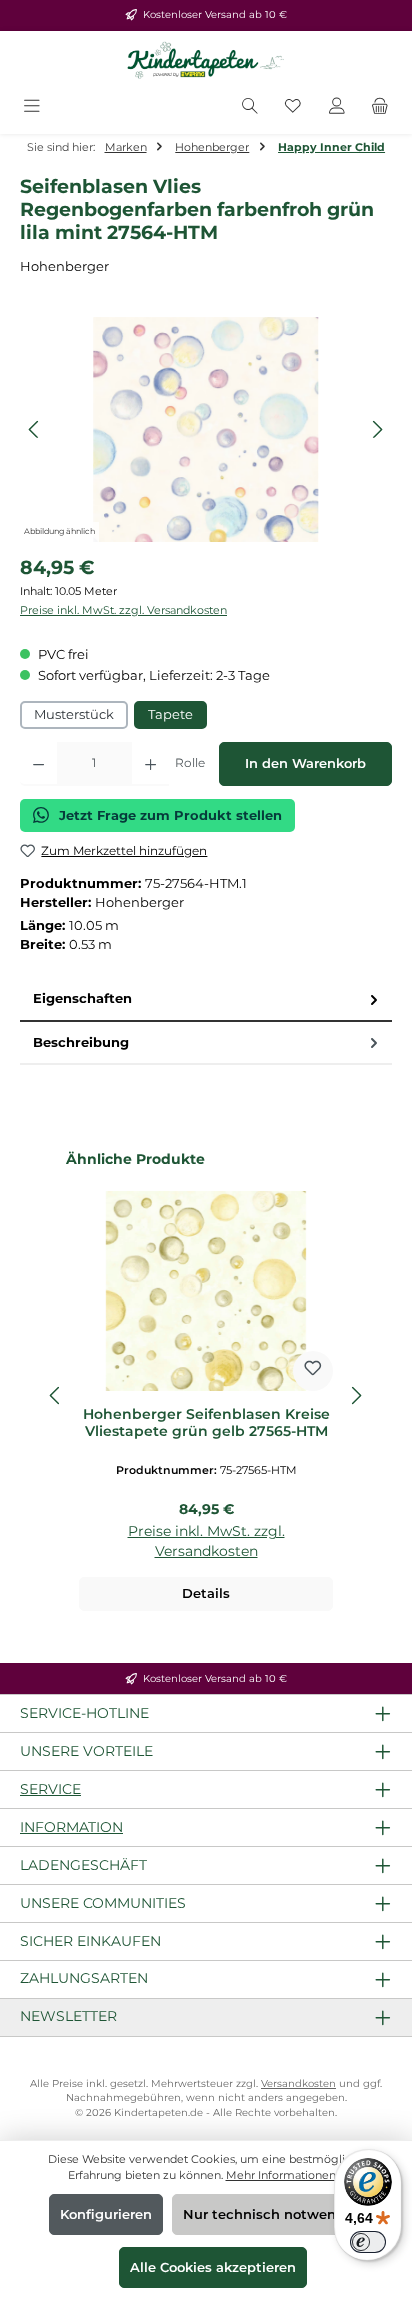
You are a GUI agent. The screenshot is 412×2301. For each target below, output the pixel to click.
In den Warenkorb (305, 763)
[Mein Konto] (337, 107)
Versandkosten (298, 2083)
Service (50, 1789)
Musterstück (74, 714)
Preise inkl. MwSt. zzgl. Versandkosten (123, 610)
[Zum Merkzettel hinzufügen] (313, 1371)
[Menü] (32, 107)
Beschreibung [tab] (81, 1042)
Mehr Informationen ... (285, 2175)
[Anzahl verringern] (38, 764)
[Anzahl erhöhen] (150, 764)
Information (71, 1827)
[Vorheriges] (35, 429)
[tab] (206, 999)
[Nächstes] (377, 429)
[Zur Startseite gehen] (206, 61)
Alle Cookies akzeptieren (213, 2267)
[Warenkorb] (380, 107)
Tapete (170, 714)
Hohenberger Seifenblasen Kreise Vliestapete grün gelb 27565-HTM (206, 1423)
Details (206, 1593)
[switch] (368, 2242)
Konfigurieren (106, 2214)
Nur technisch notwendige (274, 2214)
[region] (206, 429)
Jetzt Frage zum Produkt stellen (170, 815)
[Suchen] (250, 107)
